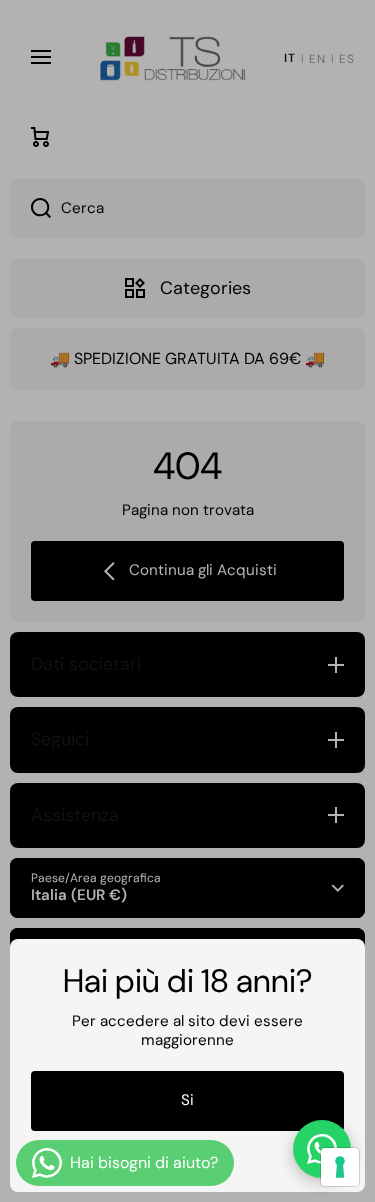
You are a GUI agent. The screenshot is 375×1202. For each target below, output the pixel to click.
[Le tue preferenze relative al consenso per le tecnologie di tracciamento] (340, 1167)
